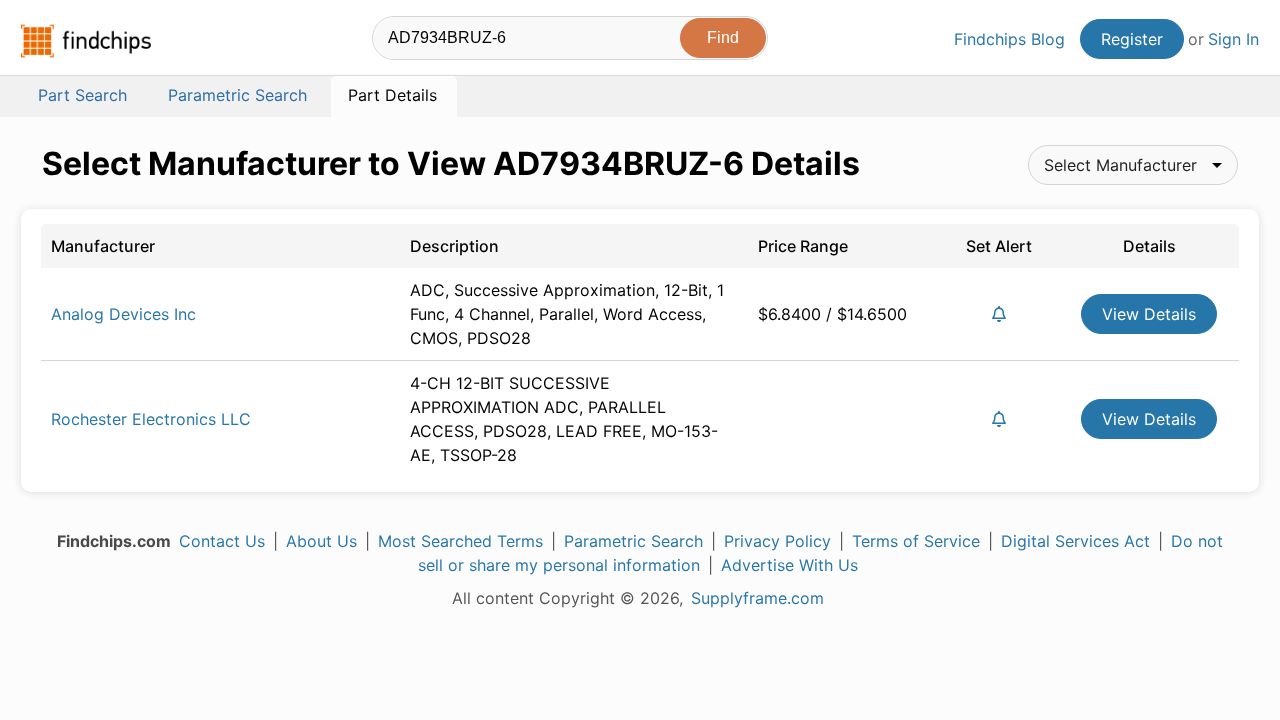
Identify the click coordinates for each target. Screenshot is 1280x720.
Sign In (1233, 39)
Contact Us (222, 541)
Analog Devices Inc (123, 314)
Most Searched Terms (460, 541)
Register (1132, 39)
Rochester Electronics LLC (151, 419)
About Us (321, 541)
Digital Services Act (1075, 541)
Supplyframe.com (757, 598)
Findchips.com (86, 41)
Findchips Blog (1009, 39)
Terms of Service (916, 541)
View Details (1149, 314)
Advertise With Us (789, 565)
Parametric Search (633, 541)
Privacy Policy (777, 541)
